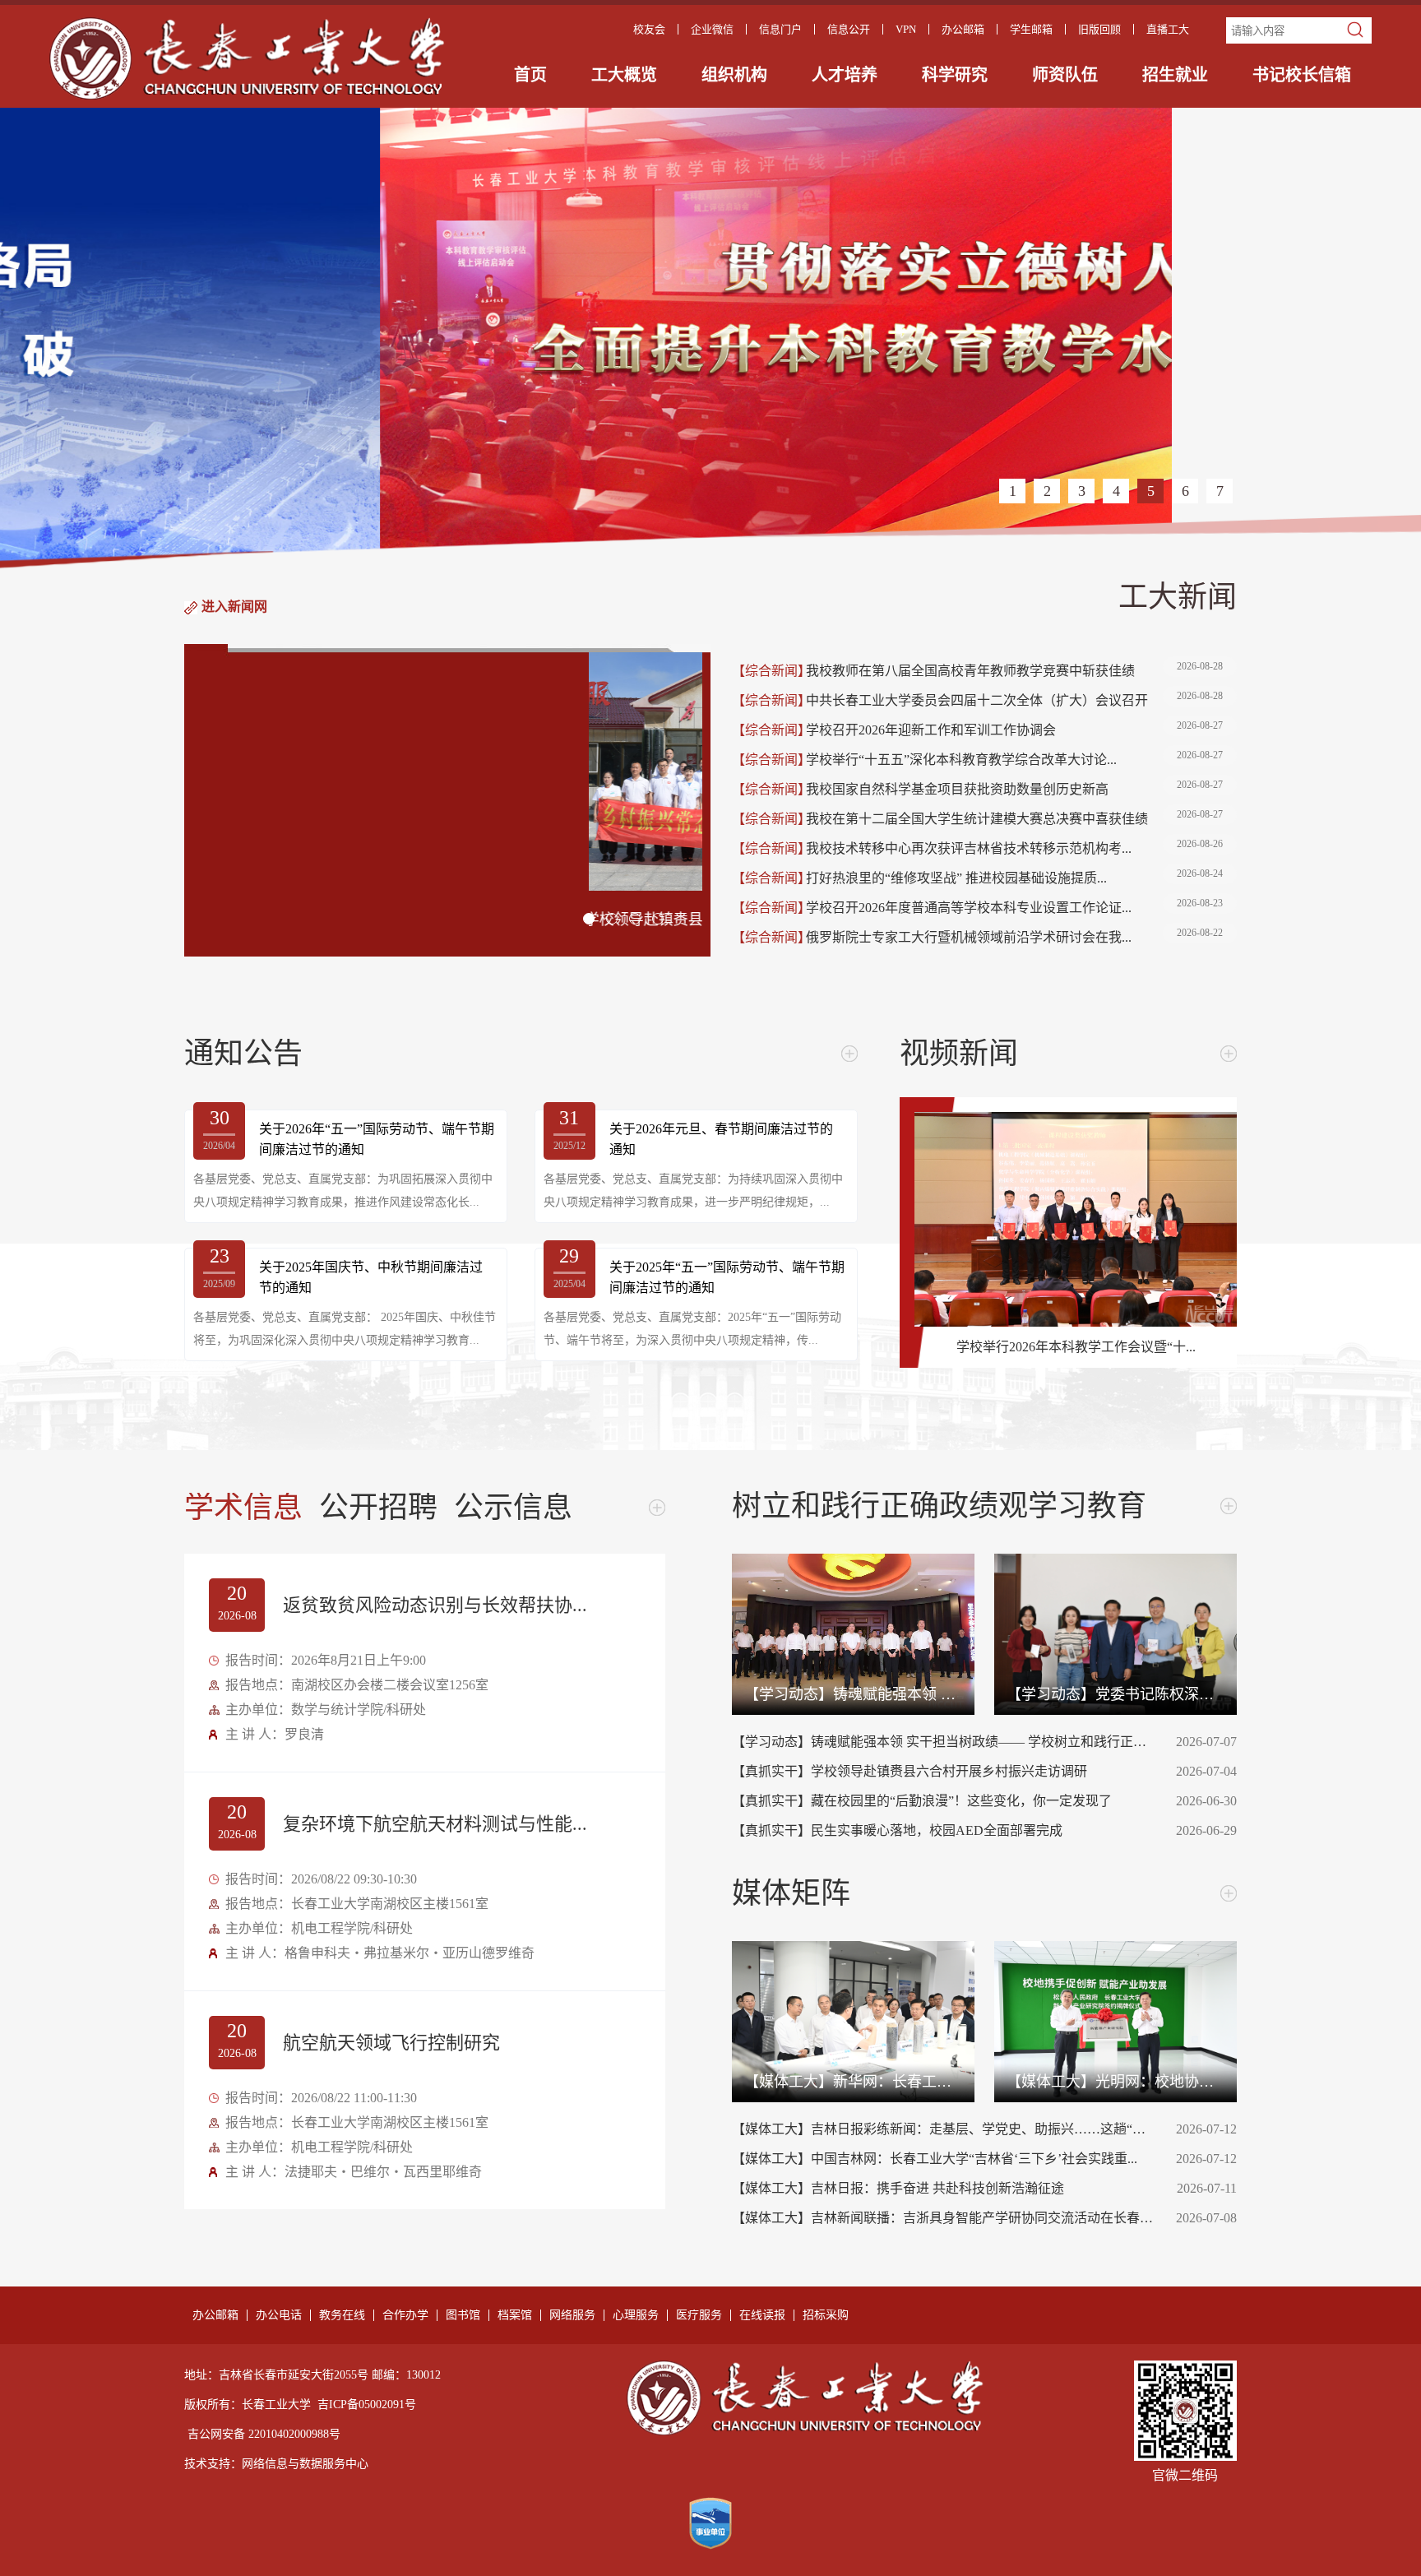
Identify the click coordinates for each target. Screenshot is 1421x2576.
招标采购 (826, 2315)
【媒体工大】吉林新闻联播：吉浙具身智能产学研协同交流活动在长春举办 (943, 2218)
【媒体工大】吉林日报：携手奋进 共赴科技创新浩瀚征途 (943, 2188)
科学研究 (955, 75)
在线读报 (762, 2315)
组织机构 (734, 75)
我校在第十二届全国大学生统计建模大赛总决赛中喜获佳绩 (1014, 817)
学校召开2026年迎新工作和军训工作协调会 (1014, 728)
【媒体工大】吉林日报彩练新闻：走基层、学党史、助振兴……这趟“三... (943, 2129)
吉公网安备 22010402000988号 (264, 2434)
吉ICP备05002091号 (367, 2405)
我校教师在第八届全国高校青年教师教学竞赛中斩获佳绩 (1014, 669)
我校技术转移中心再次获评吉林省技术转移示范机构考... (1014, 847)
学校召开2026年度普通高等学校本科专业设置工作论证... (1014, 906)
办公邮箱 (215, 2315)
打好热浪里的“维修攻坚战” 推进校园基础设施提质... (1014, 876)
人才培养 (845, 75)
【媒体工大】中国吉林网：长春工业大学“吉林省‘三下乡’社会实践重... (943, 2159)
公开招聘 (378, 1508)
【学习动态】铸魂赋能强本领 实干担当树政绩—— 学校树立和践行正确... (943, 1742)
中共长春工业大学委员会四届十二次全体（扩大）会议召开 (1014, 699)
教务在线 (342, 2315)
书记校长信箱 (1302, 75)
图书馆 (463, 2315)
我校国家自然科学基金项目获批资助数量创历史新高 (1014, 788)
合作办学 (405, 2315)
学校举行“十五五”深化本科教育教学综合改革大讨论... (1014, 758)
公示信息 (513, 1508)
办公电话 (279, 2315)
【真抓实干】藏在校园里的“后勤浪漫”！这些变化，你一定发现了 (943, 1801)
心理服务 (636, 2315)
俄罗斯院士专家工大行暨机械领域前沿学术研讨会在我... (1014, 936)
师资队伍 (1065, 75)
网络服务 (572, 2315)
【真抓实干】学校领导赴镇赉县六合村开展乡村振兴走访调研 (943, 1771)
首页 (530, 75)
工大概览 (624, 75)
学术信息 (243, 1508)
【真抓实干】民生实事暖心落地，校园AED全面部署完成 (943, 1830)
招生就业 (1175, 75)
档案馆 (515, 2315)
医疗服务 (699, 2315)
